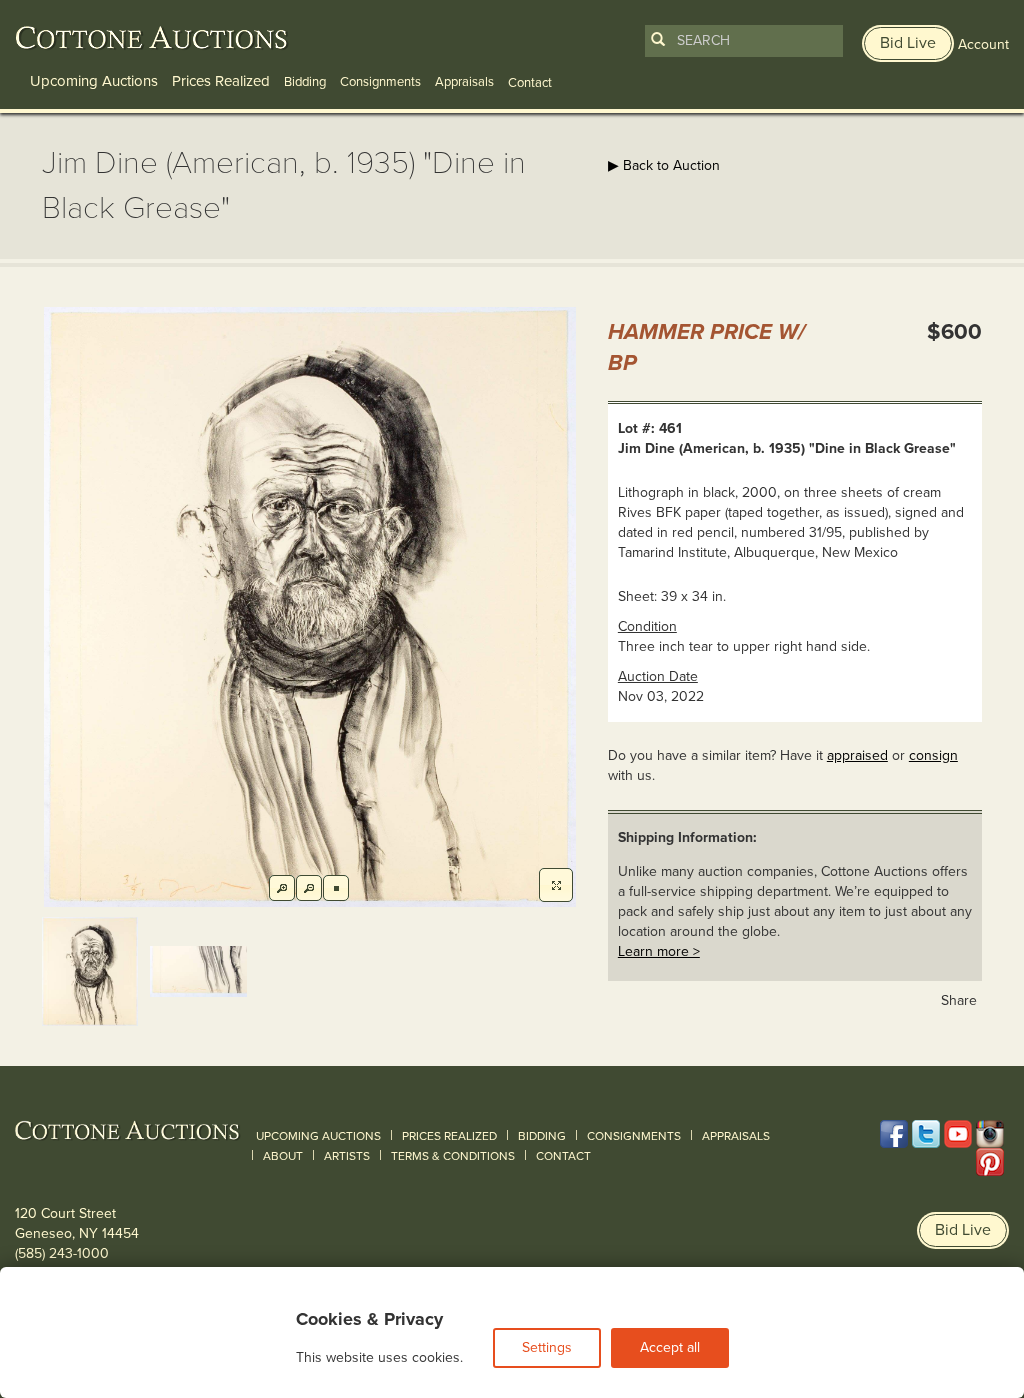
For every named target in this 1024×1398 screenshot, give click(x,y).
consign (933, 755)
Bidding (305, 82)
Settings (547, 1347)
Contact (563, 1156)
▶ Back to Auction (664, 165)
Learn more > (659, 951)
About (283, 1156)
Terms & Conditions (453, 1156)
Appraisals (464, 82)
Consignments (380, 82)
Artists (347, 1156)
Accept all (670, 1347)
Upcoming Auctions (94, 81)
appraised (857, 755)
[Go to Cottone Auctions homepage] (152, 38)
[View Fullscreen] (556, 885)
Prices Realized (221, 81)
